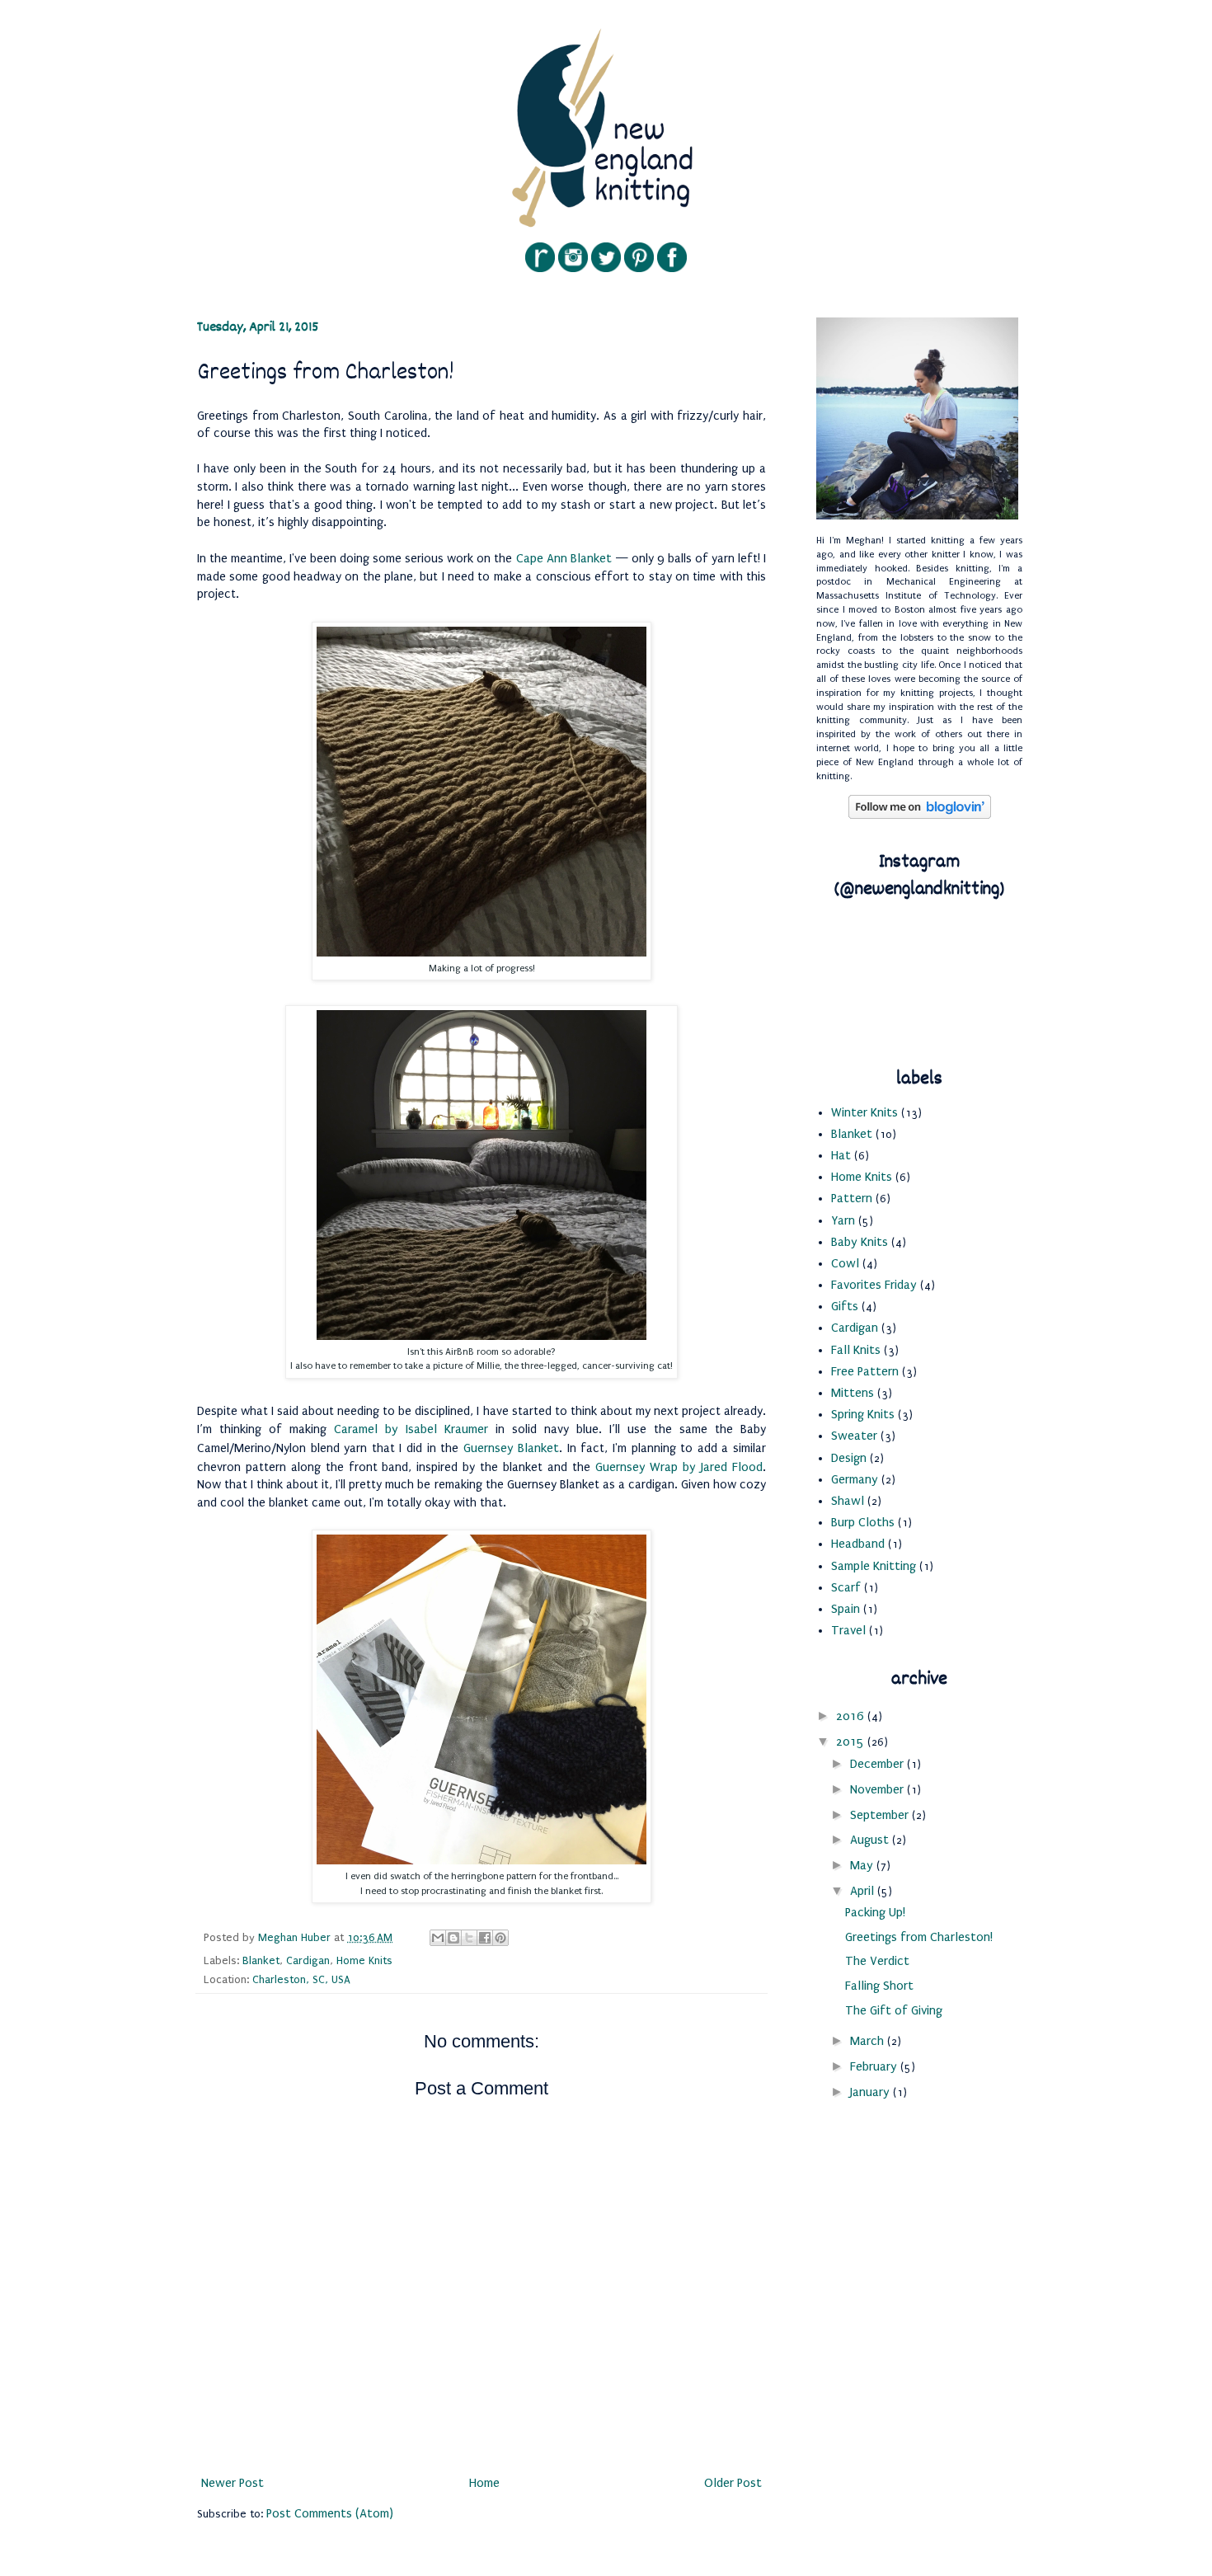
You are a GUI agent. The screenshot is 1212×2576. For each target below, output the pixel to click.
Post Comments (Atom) (330, 2513)
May (863, 1865)
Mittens (853, 1393)
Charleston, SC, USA (301, 1979)
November (878, 1789)
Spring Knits (863, 1414)
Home (484, 2483)
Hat (841, 1155)
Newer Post (233, 2483)
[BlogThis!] (453, 1938)
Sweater (854, 1436)
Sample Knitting (874, 1566)
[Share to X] (469, 1938)
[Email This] (438, 1938)
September (881, 1815)
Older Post (733, 2483)
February (875, 2066)
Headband (858, 1544)
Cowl (845, 1263)
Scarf (846, 1587)
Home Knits (364, 1960)
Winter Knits (864, 1112)
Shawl (848, 1501)
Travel (848, 1630)
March (869, 2041)
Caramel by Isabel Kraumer (411, 1429)
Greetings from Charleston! (919, 1937)
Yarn (843, 1220)
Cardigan (308, 1960)
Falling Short (879, 1986)
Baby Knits (860, 1242)
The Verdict (877, 1961)
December (878, 1764)
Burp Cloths (863, 1522)
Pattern (852, 1198)
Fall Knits (856, 1350)
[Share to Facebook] (485, 1938)
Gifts (845, 1306)
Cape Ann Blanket (566, 558)
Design (849, 1458)
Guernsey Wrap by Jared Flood (679, 1467)
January (871, 2092)
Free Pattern (865, 1371)
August (871, 1840)
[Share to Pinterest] (500, 1938)
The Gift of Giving (894, 2010)
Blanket (261, 1960)
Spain (846, 1609)
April (864, 1891)
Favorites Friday (874, 1285)
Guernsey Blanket (512, 1448)
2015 (852, 1742)
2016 (852, 1716)
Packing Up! (875, 1912)
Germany (855, 1479)
